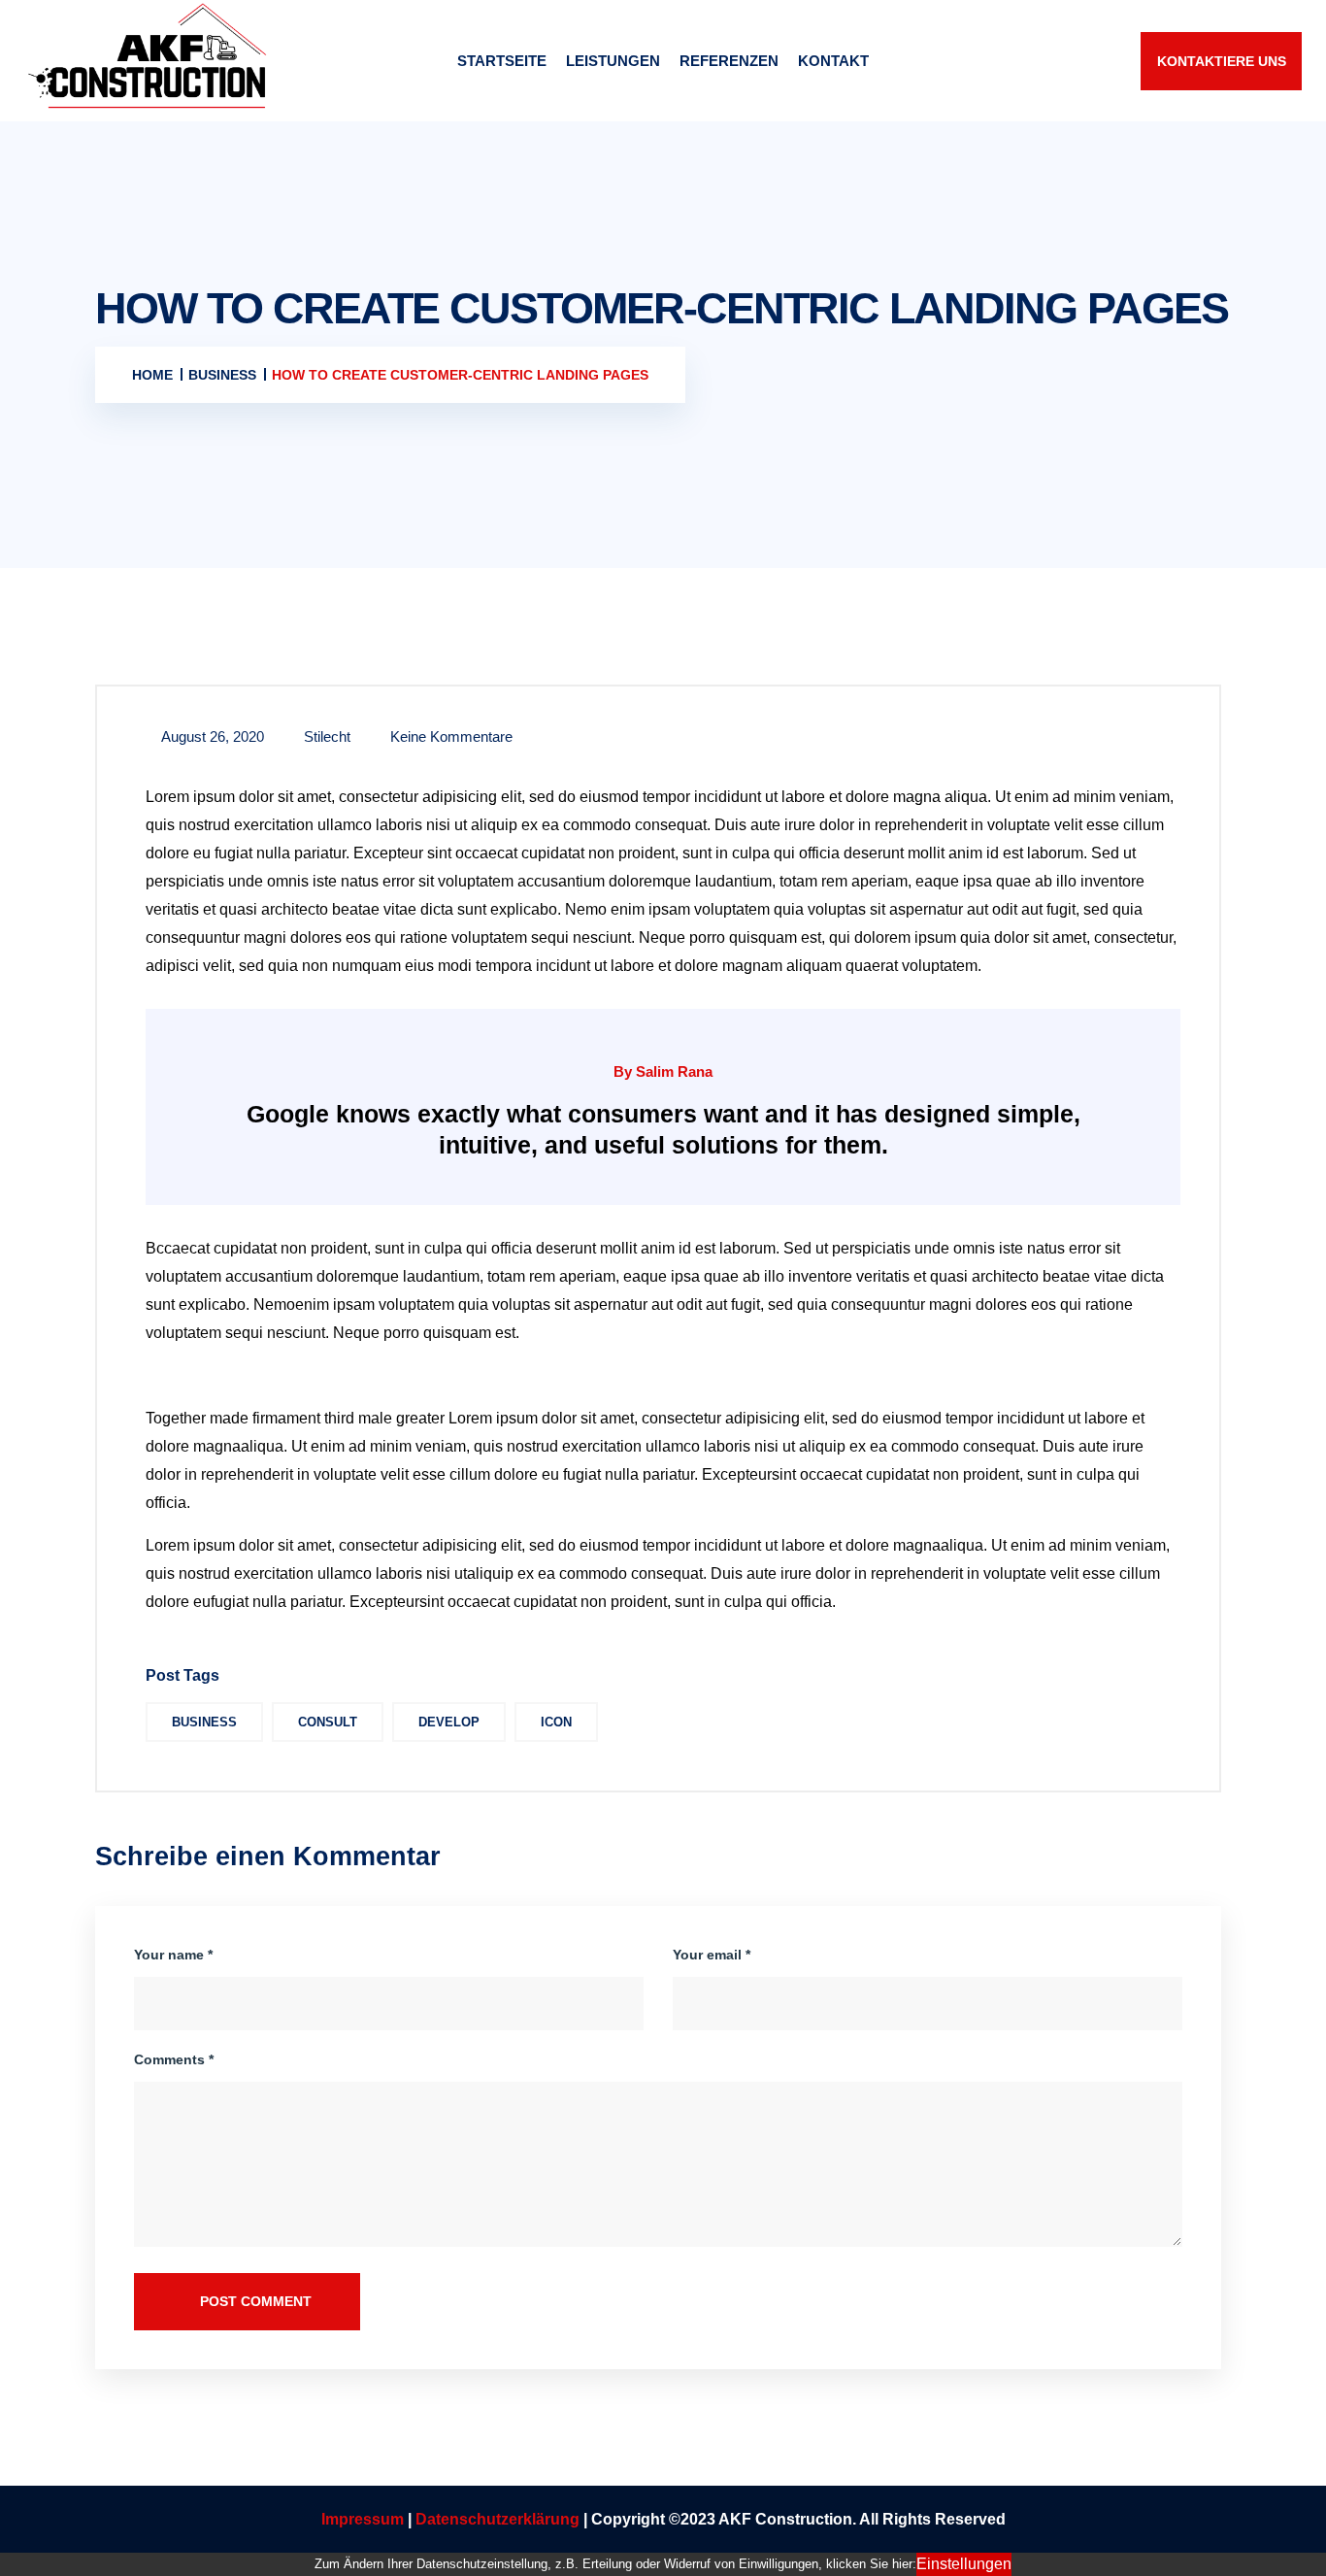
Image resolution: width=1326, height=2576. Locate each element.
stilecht (325, 736)
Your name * (173, 1955)
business (204, 1722)
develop (449, 1722)
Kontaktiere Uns (1222, 61)
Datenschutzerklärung (499, 2519)
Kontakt (833, 61)
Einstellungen (964, 2564)
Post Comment (254, 2301)
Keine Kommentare (449, 736)
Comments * (174, 2059)
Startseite (502, 61)
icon (556, 1722)
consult (328, 1722)
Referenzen (729, 61)
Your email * (712, 1955)
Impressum (363, 2519)
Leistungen (613, 61)
